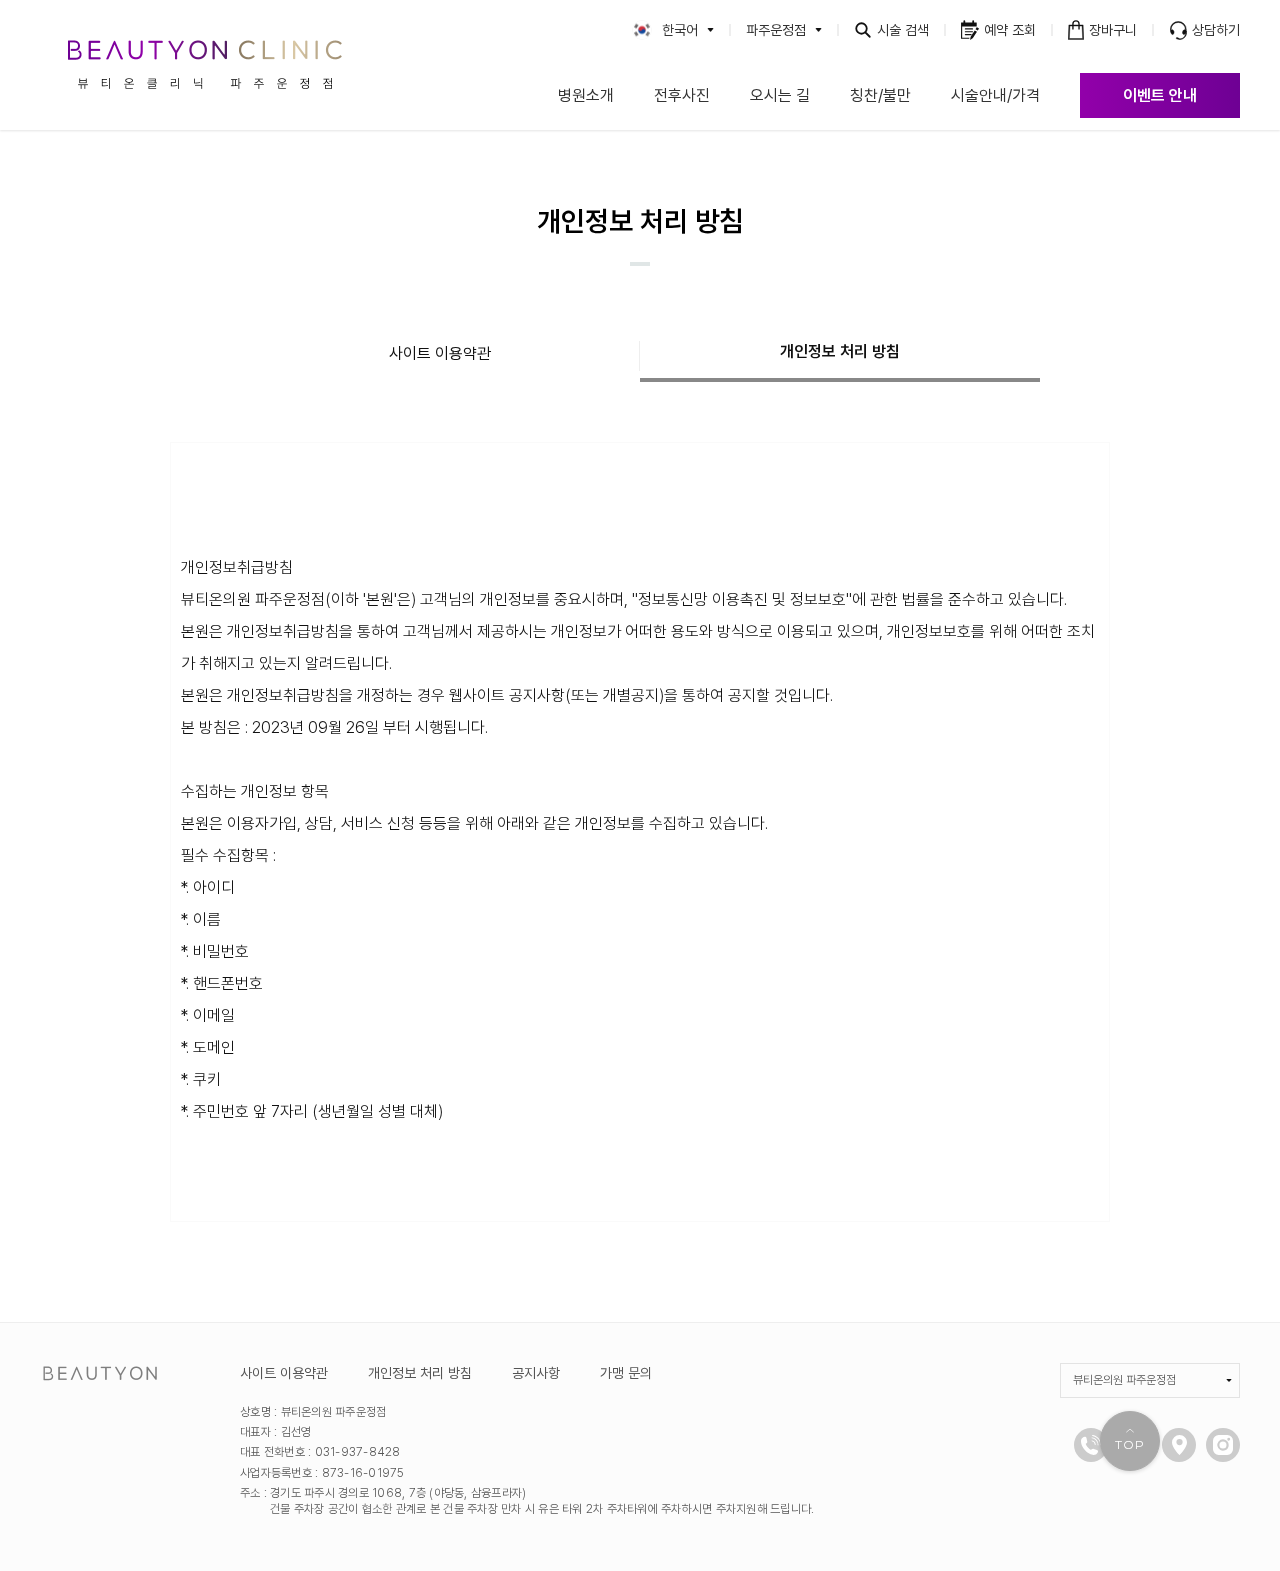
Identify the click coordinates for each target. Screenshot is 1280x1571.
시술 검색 (903, 30)
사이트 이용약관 (440, 353)
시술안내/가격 (995, 95)
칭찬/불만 (880, 95)
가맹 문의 (626, 1373)
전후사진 (682, 95)
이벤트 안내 (1160, 95)
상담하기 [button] (1216, 30)
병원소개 (586, 95)
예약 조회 (1010, 30)
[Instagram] (1223, 1445)
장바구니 (1113, 30)
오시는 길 (780, 95)
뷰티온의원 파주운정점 (1124, 1380)
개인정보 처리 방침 (840, 351)
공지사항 (536, 1373)
